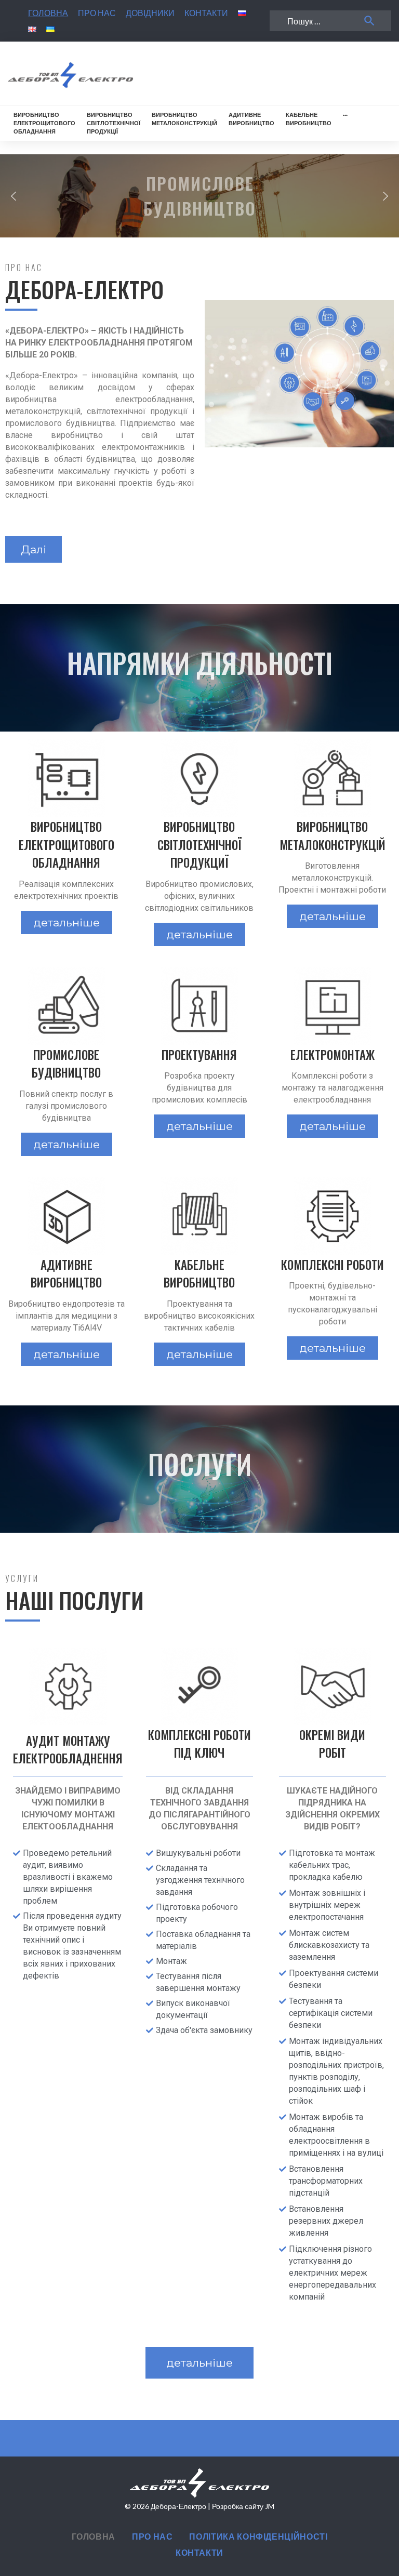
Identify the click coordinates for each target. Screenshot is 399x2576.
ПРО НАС (97, 13)
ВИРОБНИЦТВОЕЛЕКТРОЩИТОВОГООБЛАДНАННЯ (44, 123)
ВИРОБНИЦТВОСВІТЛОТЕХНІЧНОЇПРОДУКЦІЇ (114, 123)
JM (270, 2506)
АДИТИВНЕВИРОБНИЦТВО (251, 119)
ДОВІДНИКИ (150, 13)
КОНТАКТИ (206, 13)
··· (345, 115)
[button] (14, 196)
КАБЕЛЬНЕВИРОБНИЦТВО (309, 119)
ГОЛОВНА (48, 13)
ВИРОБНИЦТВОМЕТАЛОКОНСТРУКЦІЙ (184, 119)
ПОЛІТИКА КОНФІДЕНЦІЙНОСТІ (258, 2536)
